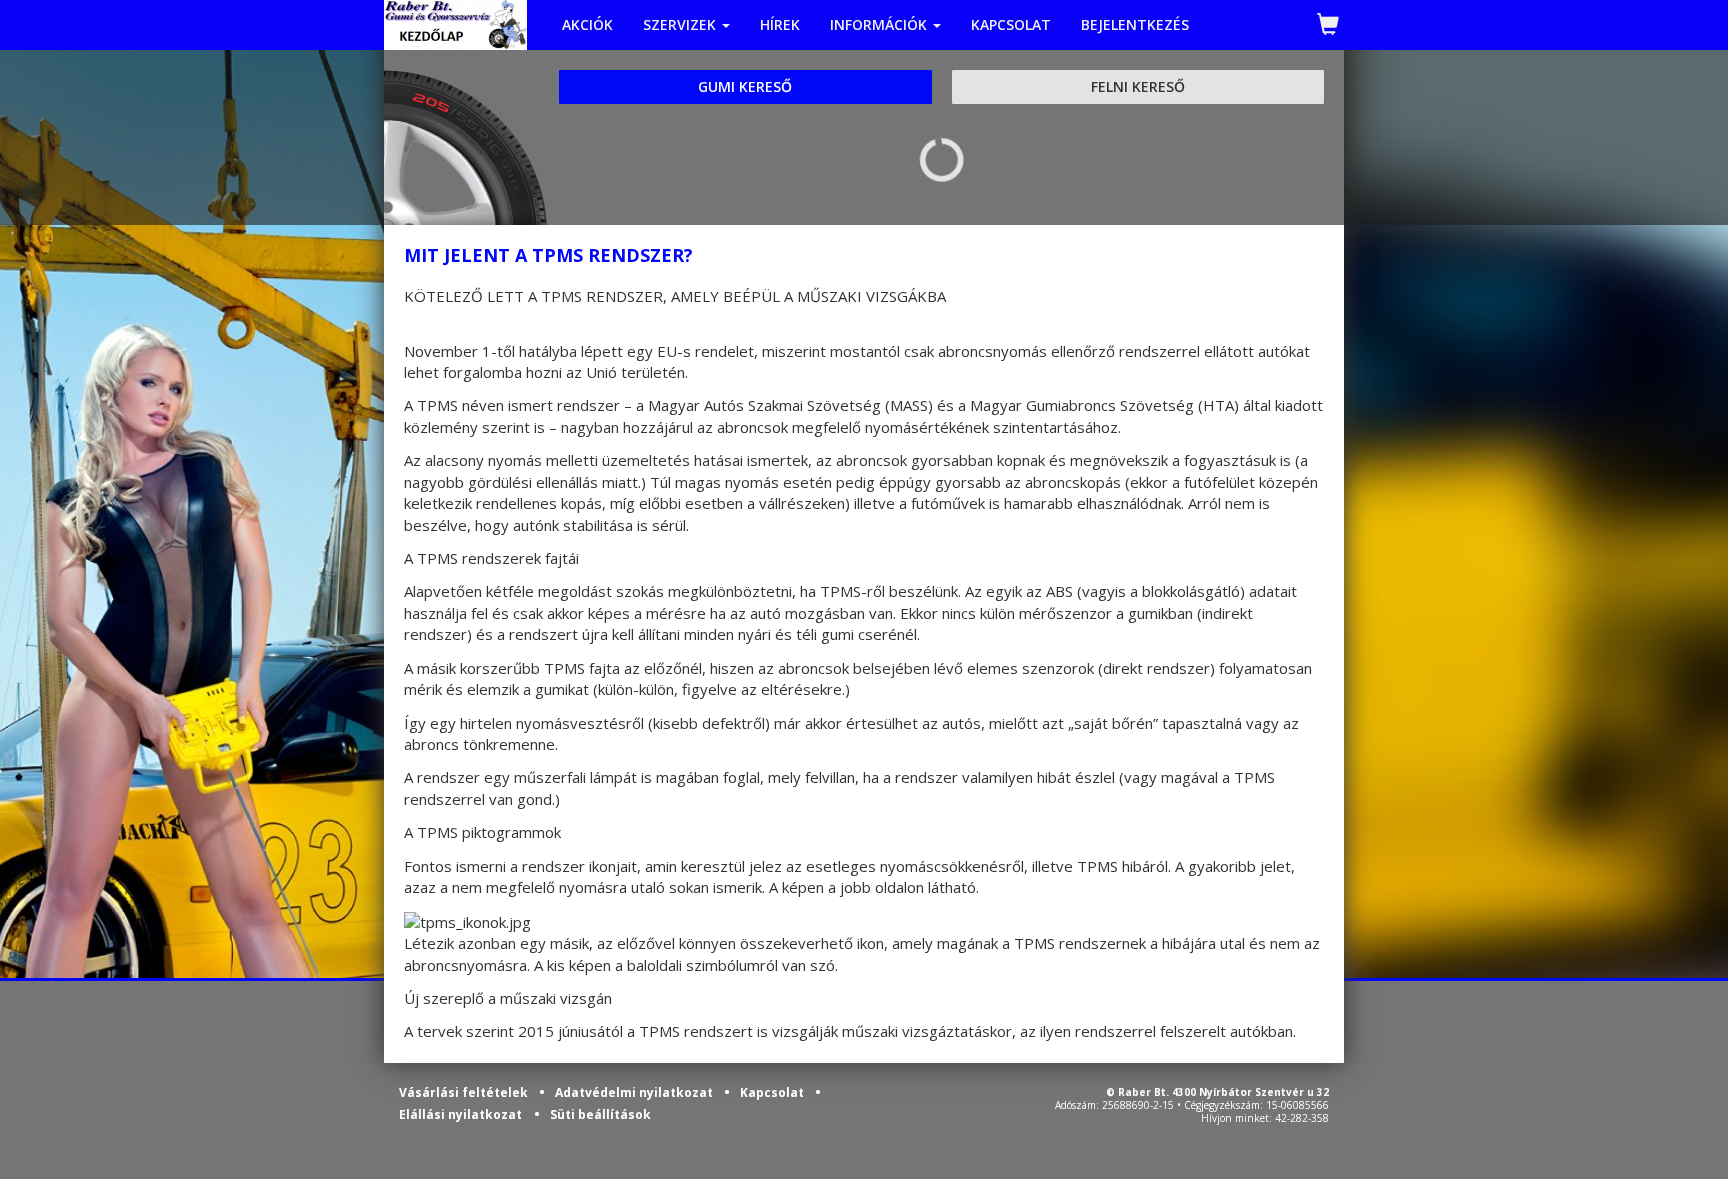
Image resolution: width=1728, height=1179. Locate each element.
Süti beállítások (600, 1114)
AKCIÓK (587, 24)
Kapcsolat (773, 1092)
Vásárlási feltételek (465, 1092)
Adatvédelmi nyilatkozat (635, 1092)
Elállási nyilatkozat (460, 1114)
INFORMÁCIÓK (880, 24)
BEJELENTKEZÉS (1135, 24)
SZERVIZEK (681, 24)
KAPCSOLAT (1011, 24)
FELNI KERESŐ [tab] (1138, 86)
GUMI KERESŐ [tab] (745, 86)
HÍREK (780, 24)
